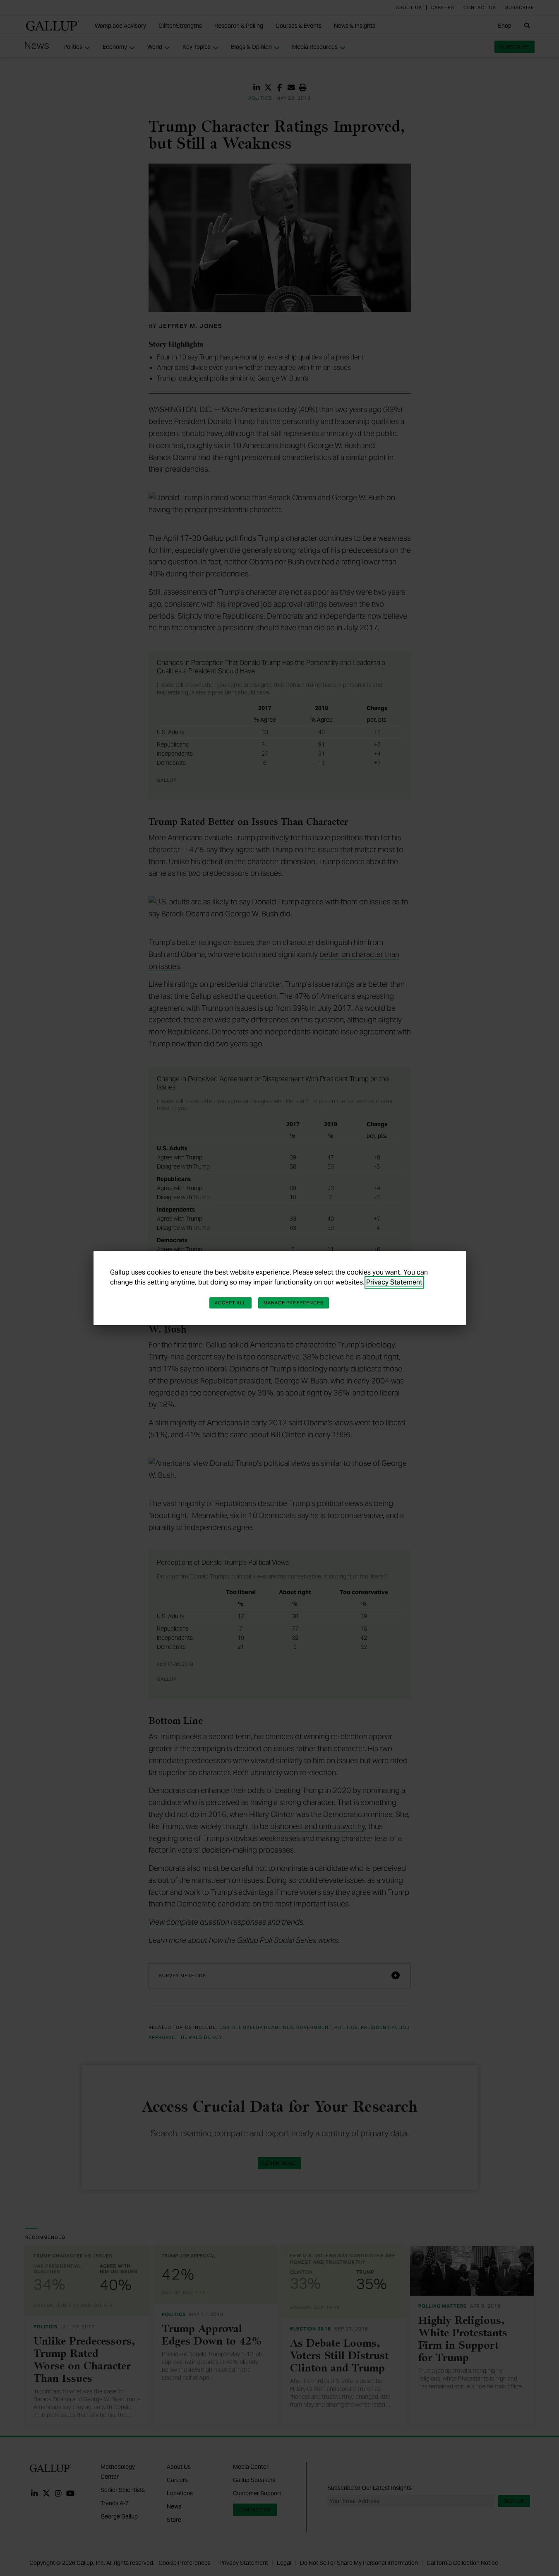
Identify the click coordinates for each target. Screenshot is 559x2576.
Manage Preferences (294, 1303)
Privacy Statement (394, 1282)
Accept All (230, 1303)
